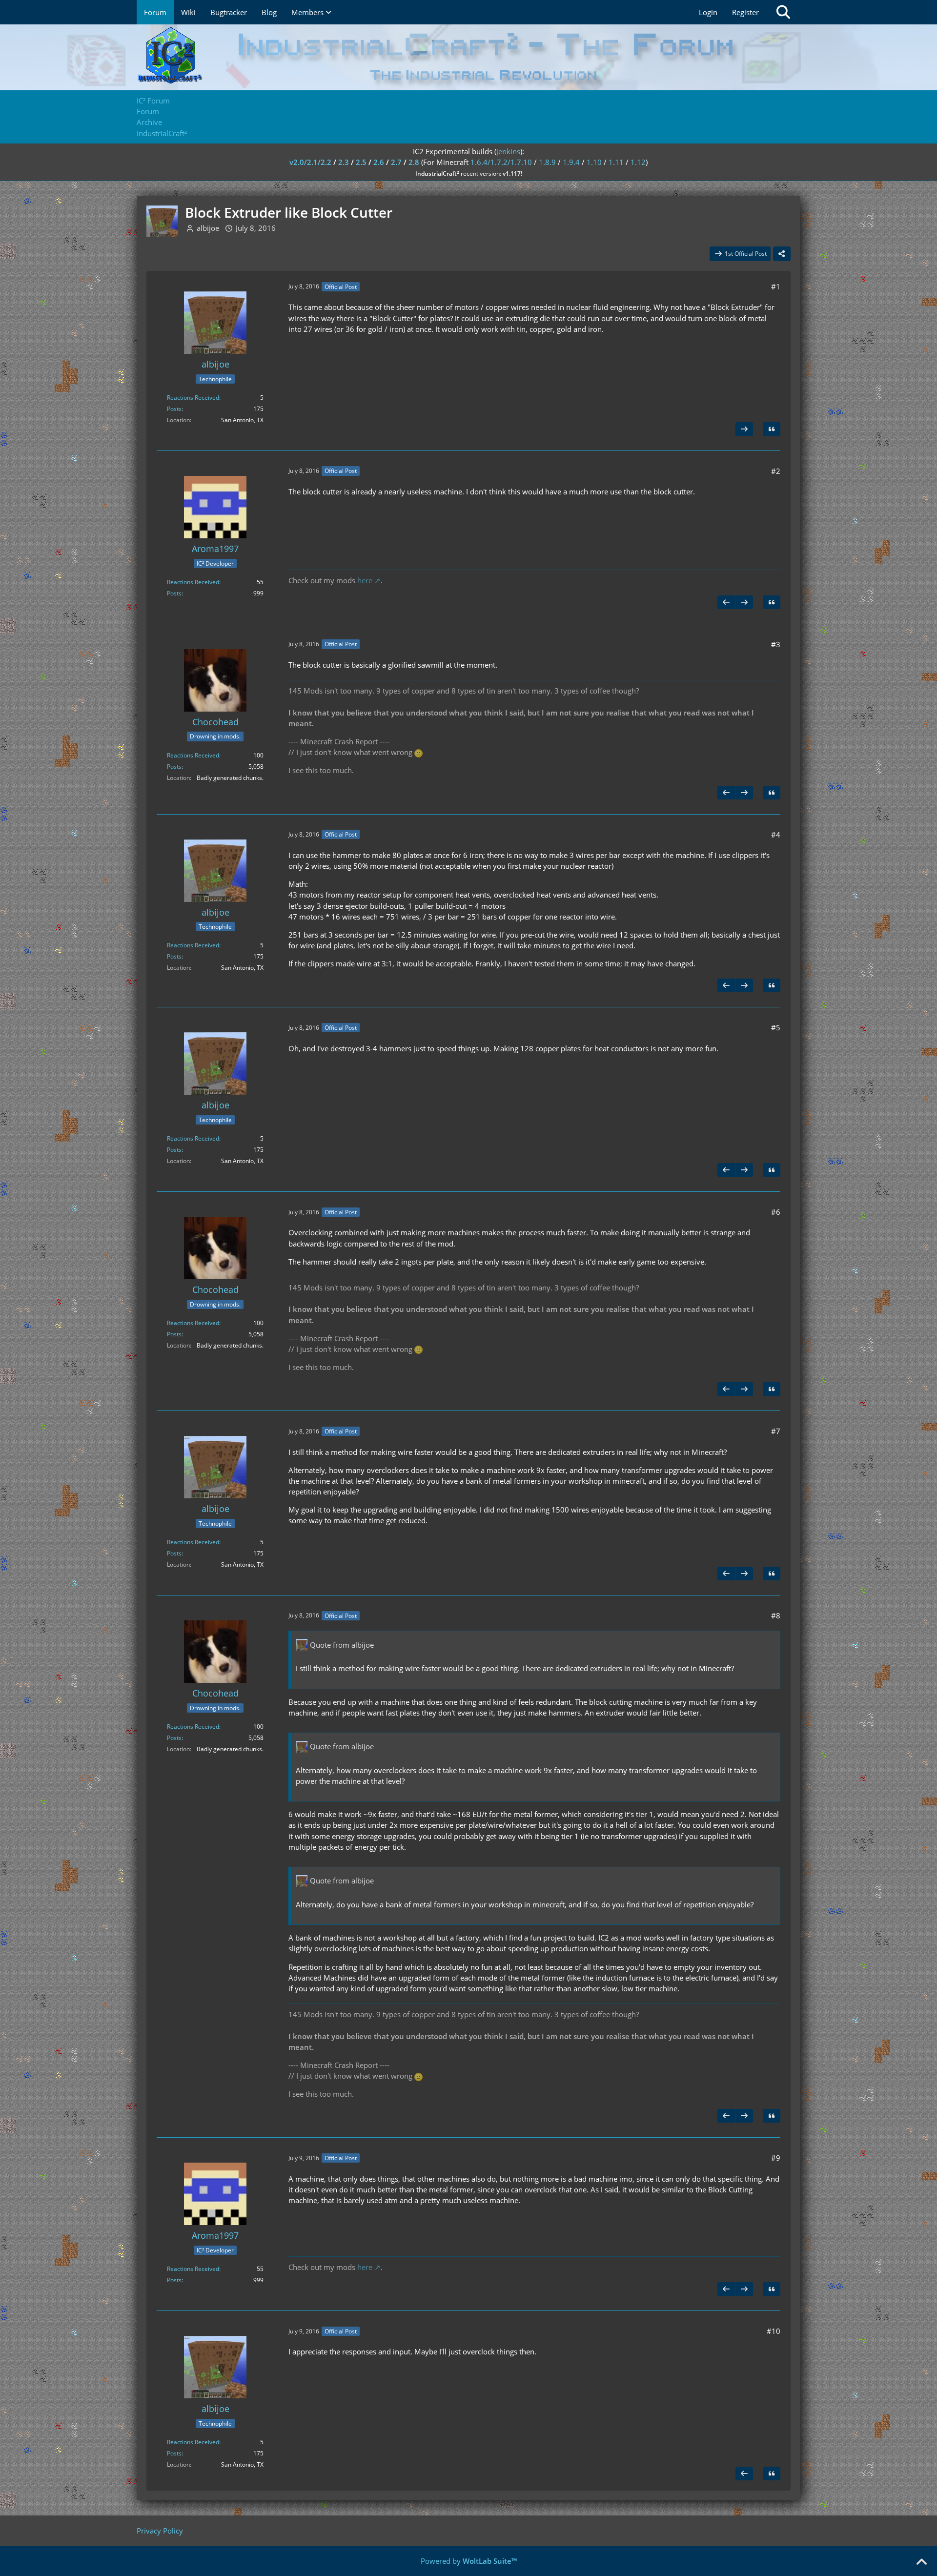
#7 (776, 1431)
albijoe (208, 228)
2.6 (379, 162)
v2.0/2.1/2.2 (310, 162)
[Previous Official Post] (726, 602)
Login (708, 12)
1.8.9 (547, 162)
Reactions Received (193, 398)
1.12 (638, 162)
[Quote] (772, 429)
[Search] (783, 12)
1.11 (616, 162)
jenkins (508, 151)
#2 (776, 471)
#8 (776, 1615)
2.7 (396, 162)
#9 (776, 2158)
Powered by (469, 2561)
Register (745, 12)
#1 (776, 286)
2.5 (361, 162)
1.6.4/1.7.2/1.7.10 (501, 162)
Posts (174, 409)
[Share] (782, 254)
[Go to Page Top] (921, 2562)
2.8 (414, 162)
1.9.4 (571, 162)
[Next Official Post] (744, 429)
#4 (776, 835)
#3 (776, 644)
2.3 (344, 162)
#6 (776, 1212)
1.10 (594, 162)
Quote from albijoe (342, 1645)
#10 (774, 2331)
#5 (776, 1027)
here (365, 580)
